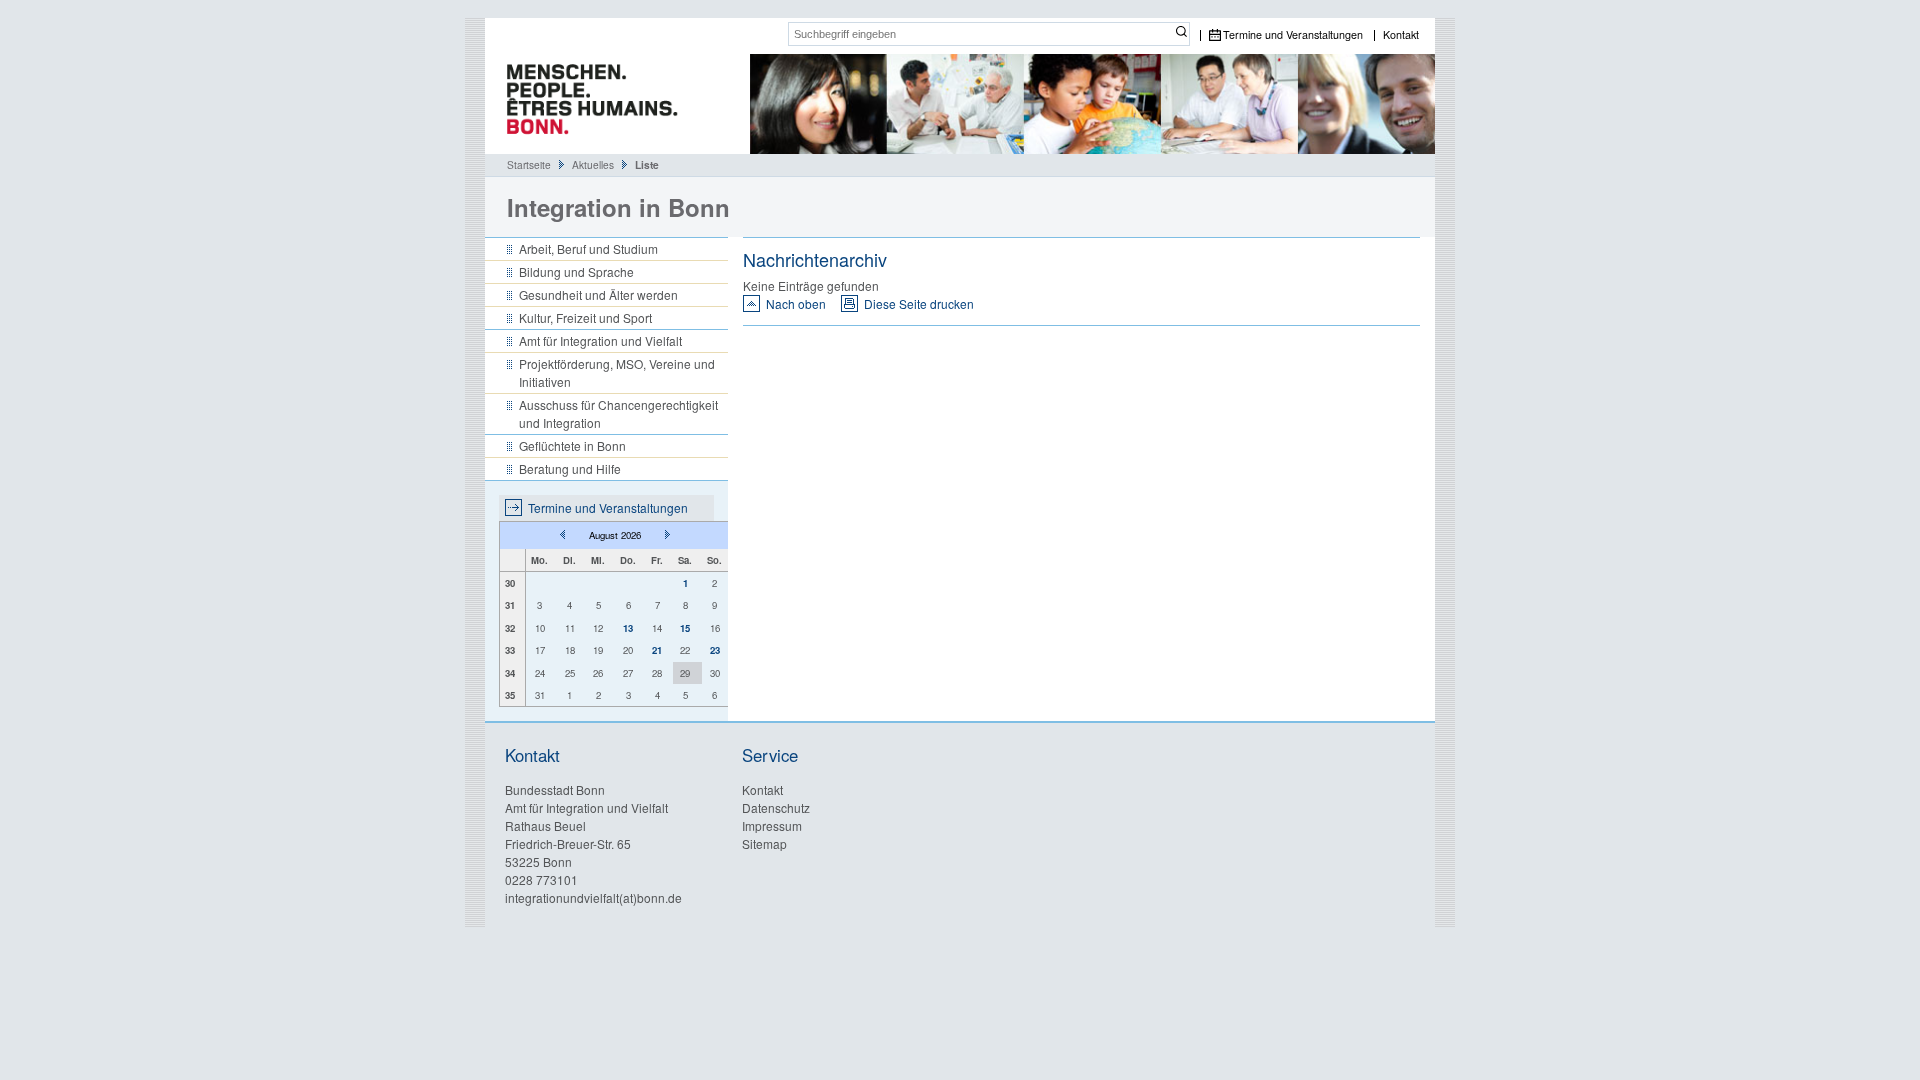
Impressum (772, 825)
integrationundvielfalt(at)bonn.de (593, 897)
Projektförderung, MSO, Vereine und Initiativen (617, 372)
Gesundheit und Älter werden (598, 294)
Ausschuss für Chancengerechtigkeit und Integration (618, 413)
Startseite (529, 164)
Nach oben (796, 303)
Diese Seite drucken (919, 303)
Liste (647, 165)
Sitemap (764, 843)
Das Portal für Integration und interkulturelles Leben (585, 104)
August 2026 (615, 535)
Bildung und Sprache (576, 271)
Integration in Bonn (618, 207)
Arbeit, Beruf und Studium (588, 248)
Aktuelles (593, 164)
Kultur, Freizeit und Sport (585, 317)
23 (715, 650)
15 (685, 628)
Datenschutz (776, 807)
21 (657, 650)
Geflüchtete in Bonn (572, 445)
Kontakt (1401, 35)
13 (628, 628)
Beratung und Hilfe (570, 468)
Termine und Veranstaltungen (1293, 35)
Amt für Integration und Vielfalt (600, 340)
